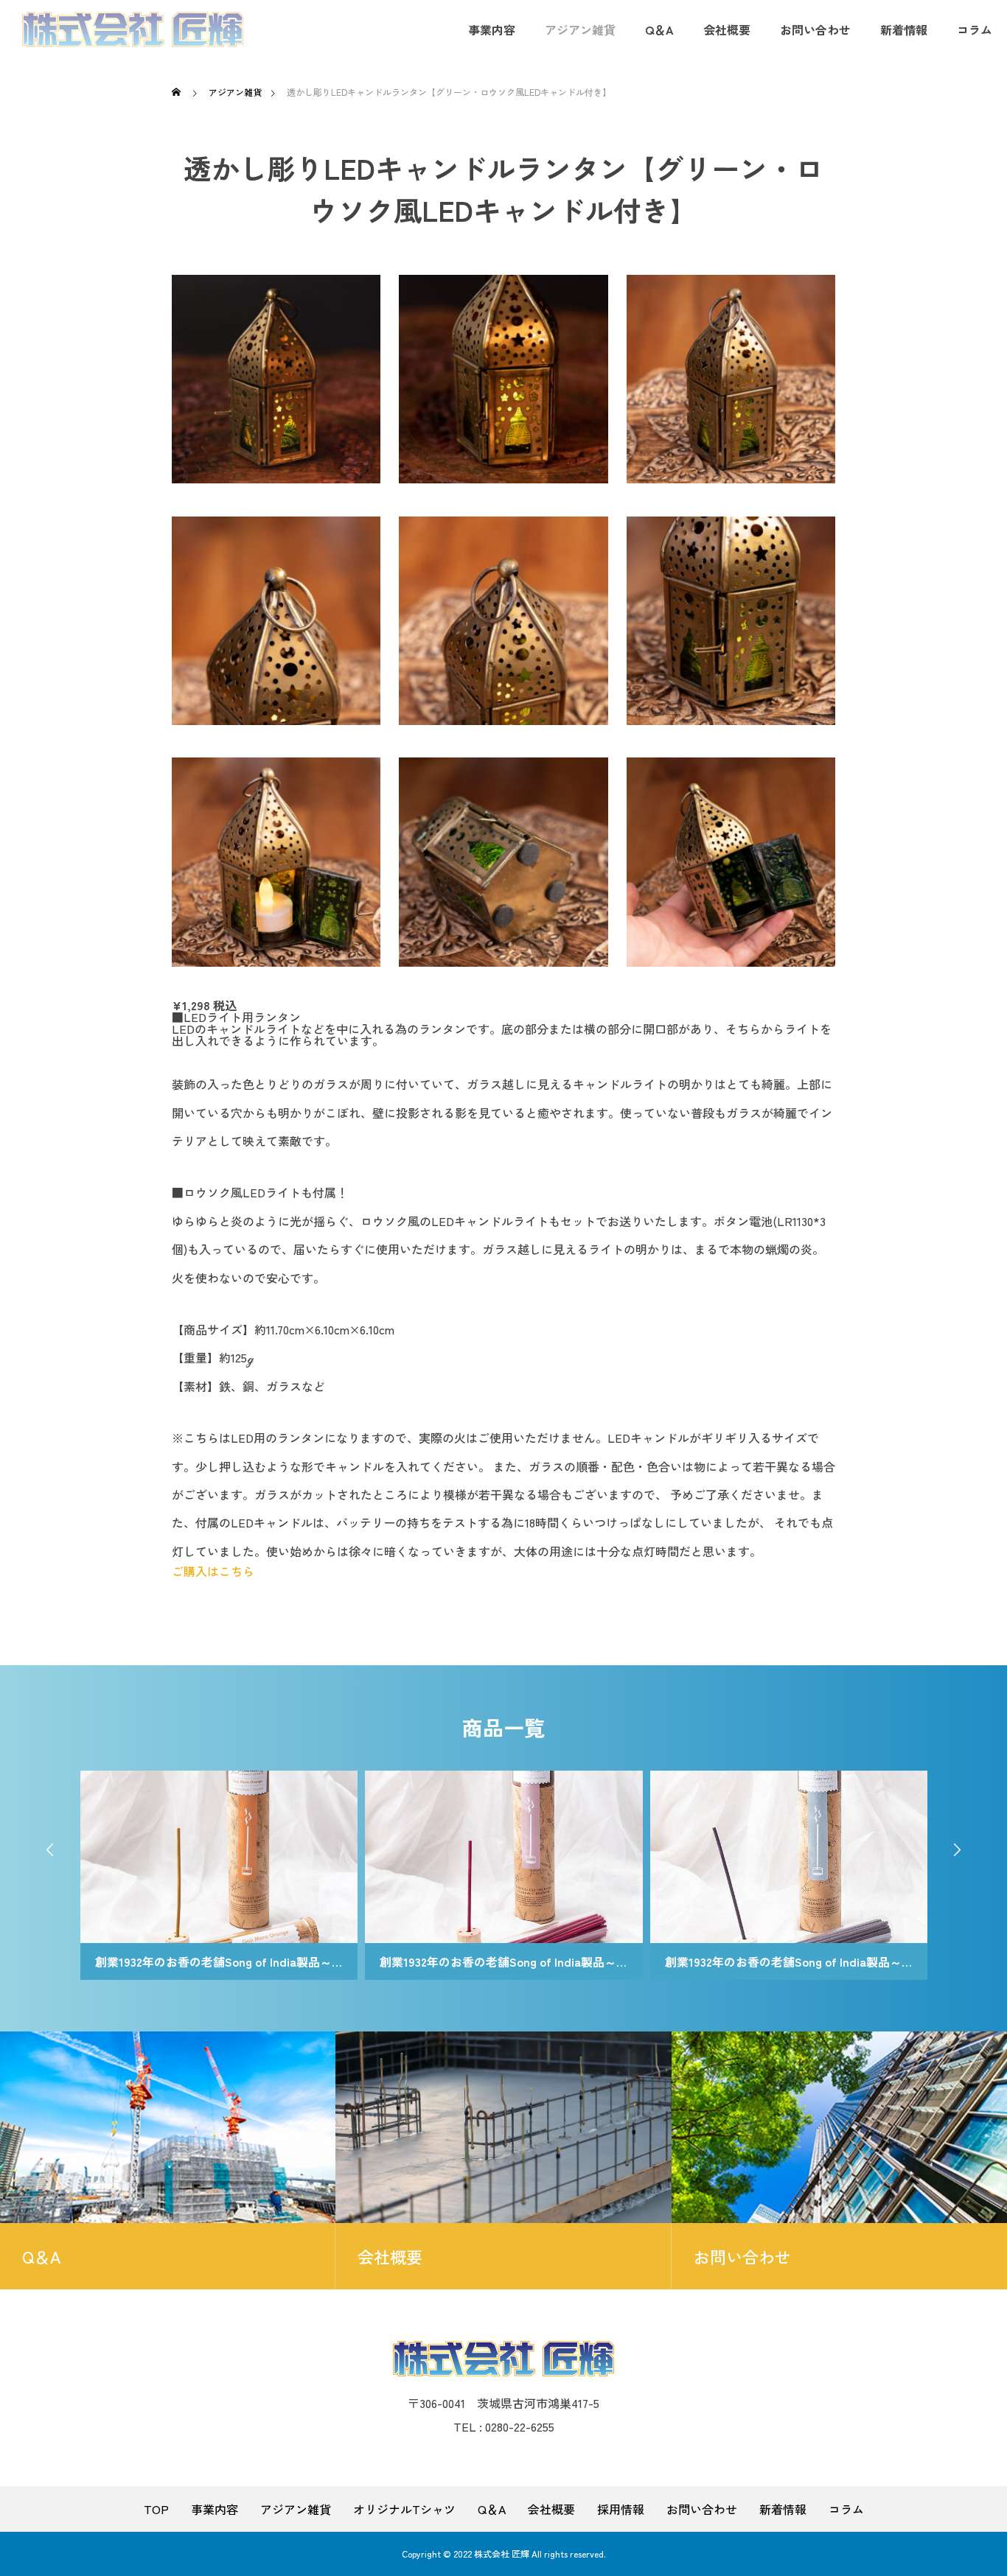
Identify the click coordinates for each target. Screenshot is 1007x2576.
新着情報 (904, 29)
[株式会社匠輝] (133, 29)
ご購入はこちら (213, 1571)
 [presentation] (50, 1849)
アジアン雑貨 (580, 29)
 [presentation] (957, 1849)
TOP (156, 2509)
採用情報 (621, 2509)
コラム (975, 29)
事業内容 (492, 29)
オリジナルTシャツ (404, 2509)
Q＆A (659, 29)
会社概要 (727, 29)
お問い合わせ (815, 29)
